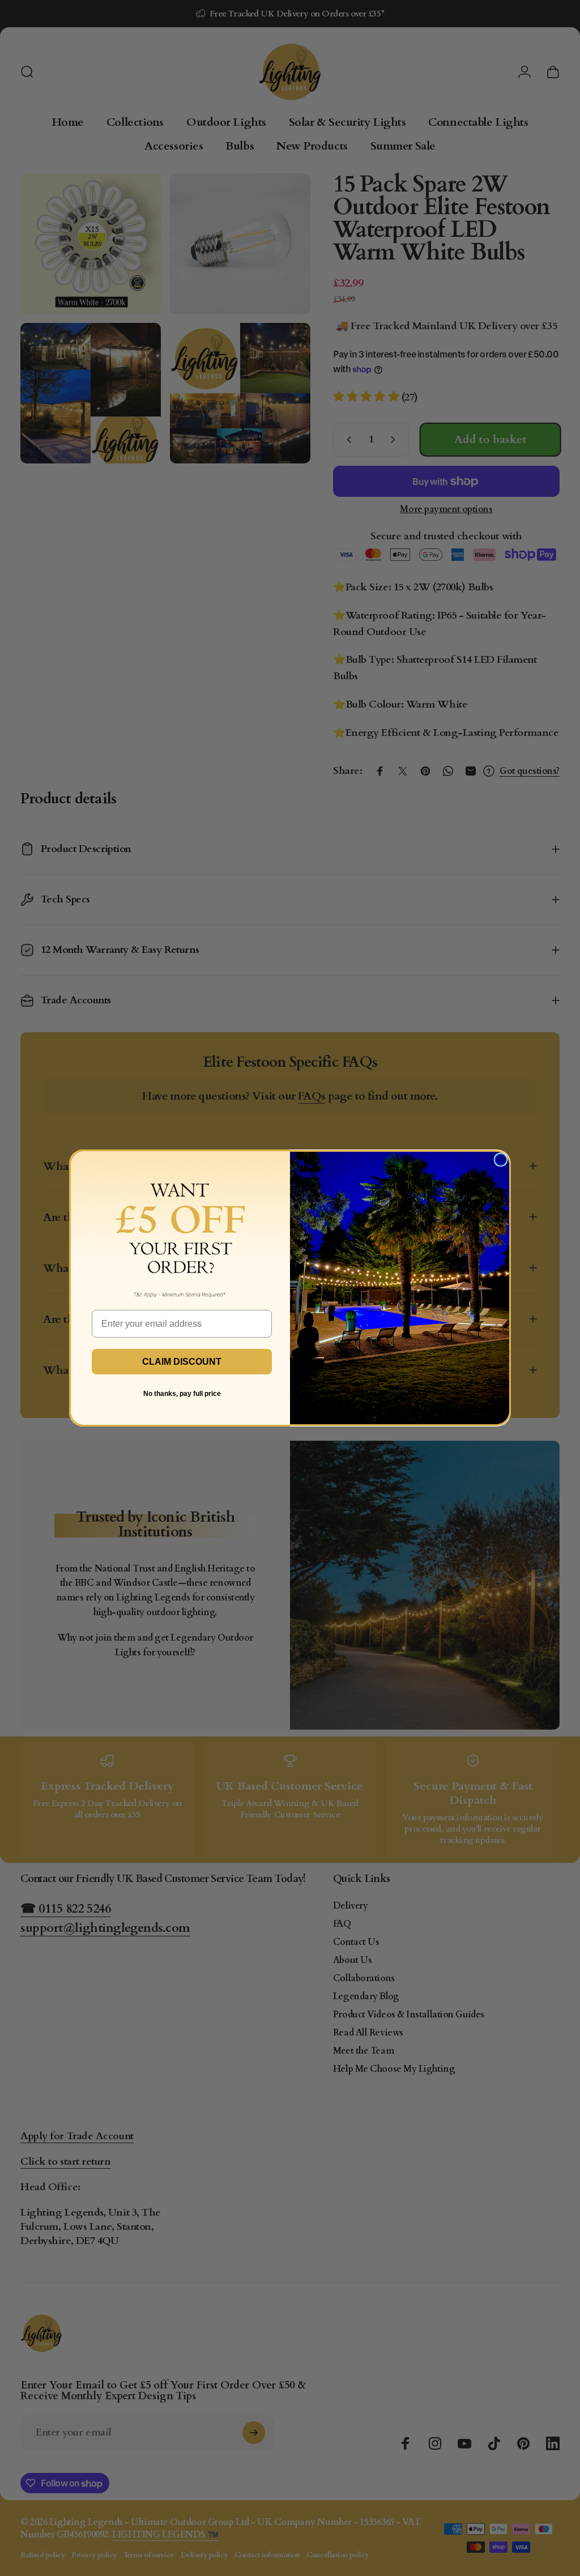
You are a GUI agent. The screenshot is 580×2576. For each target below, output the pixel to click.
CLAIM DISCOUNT (182, 1362)
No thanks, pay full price (182, 1394)
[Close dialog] (501, 1160)
